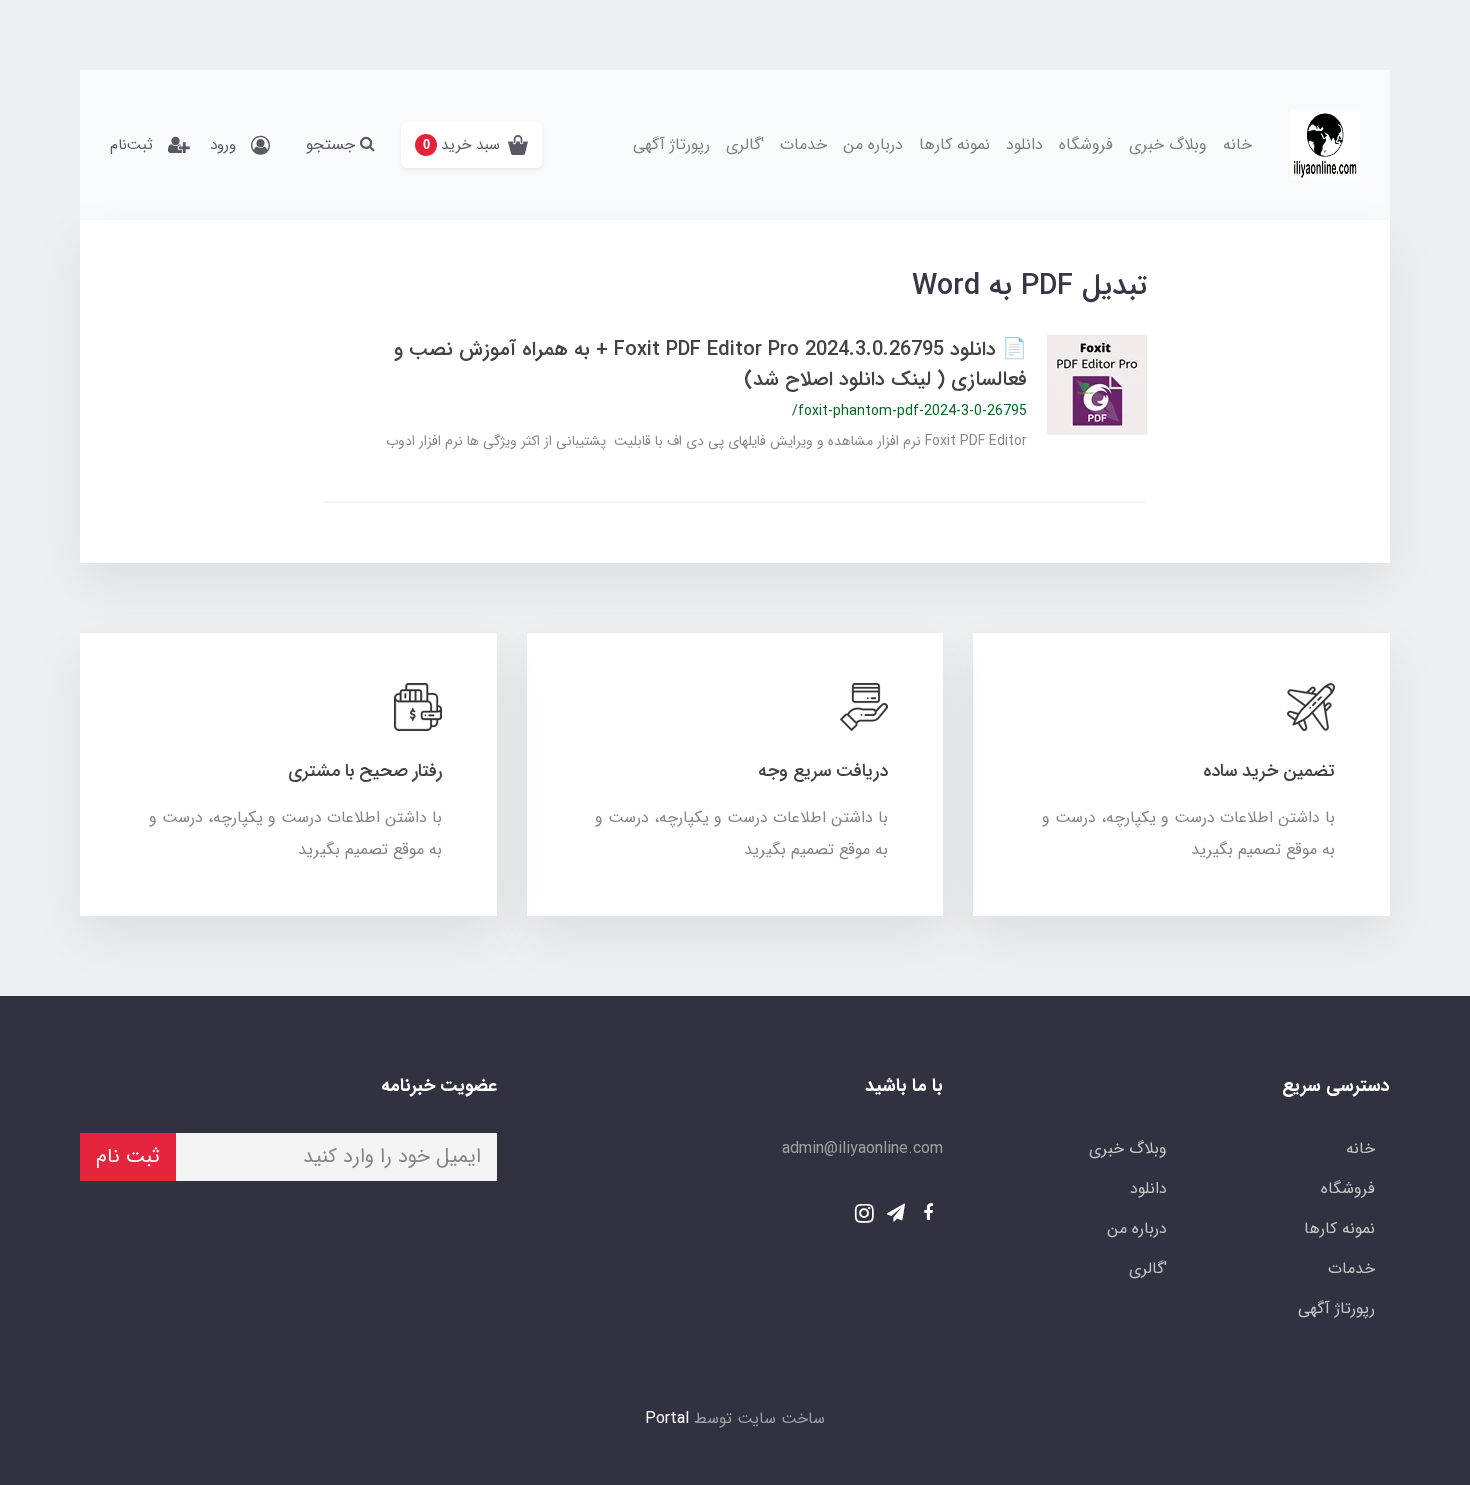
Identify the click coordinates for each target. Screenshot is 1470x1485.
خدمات (803, 144)
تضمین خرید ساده (1269, 771)
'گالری (745, 144)
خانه (1237, 144)
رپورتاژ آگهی (671, 144)
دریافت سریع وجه (823, 771)
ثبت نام (128, 1156)
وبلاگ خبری (1168, 144)
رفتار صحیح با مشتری (365, 771)
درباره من (873, 144)
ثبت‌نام (131, 145)
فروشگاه (1086, 144)
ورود (223, 145)
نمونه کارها (954, 144)
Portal (667, 1418)
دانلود (1024, 144)
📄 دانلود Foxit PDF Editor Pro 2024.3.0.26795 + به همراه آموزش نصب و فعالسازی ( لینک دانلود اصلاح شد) (710, 364)
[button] (471, 145)
